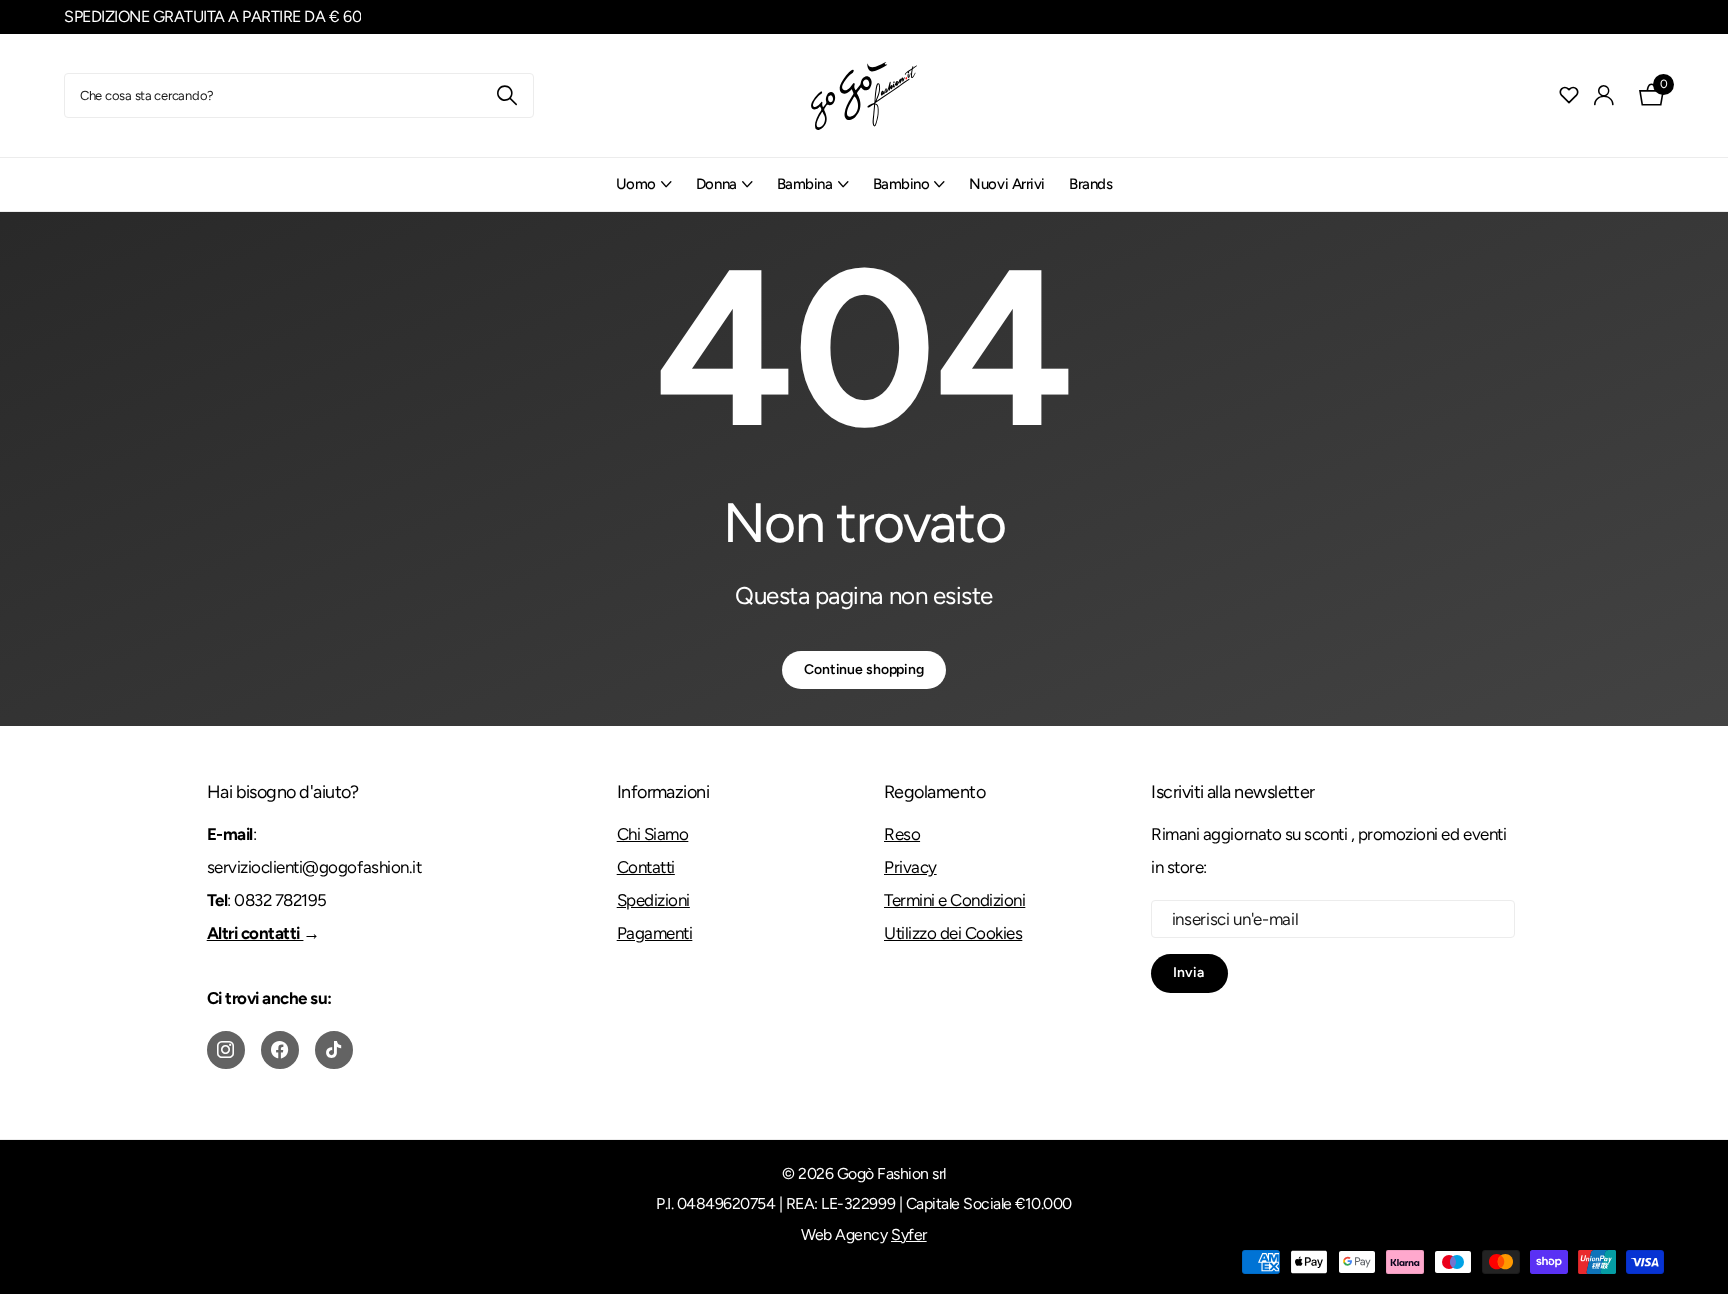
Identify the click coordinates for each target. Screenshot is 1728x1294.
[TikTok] (334, 1050)
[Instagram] (226, 1050)
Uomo (636, 184)
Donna (716, 184)
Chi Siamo (653, 834)
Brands (1090, 184)
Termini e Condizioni (954, 900)
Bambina (805, 184)
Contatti (646, 867)
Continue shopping (864, 669)
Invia (1189, 972)
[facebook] (280, 1050)
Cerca (506, 95)
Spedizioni (653, 900)
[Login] (1604, 95)
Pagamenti (655, 933)
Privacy (910, 867)
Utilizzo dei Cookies (953, 933)
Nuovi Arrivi (1007, 184)
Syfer (909, 1234)
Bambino (901, 184)
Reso (902, 834)
